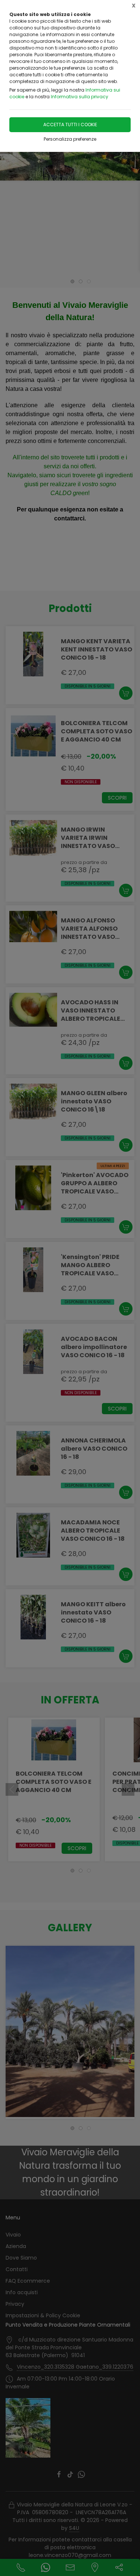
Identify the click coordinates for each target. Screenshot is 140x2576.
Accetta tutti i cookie (70, 125)
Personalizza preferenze (70, 139)
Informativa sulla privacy (80, 97)
